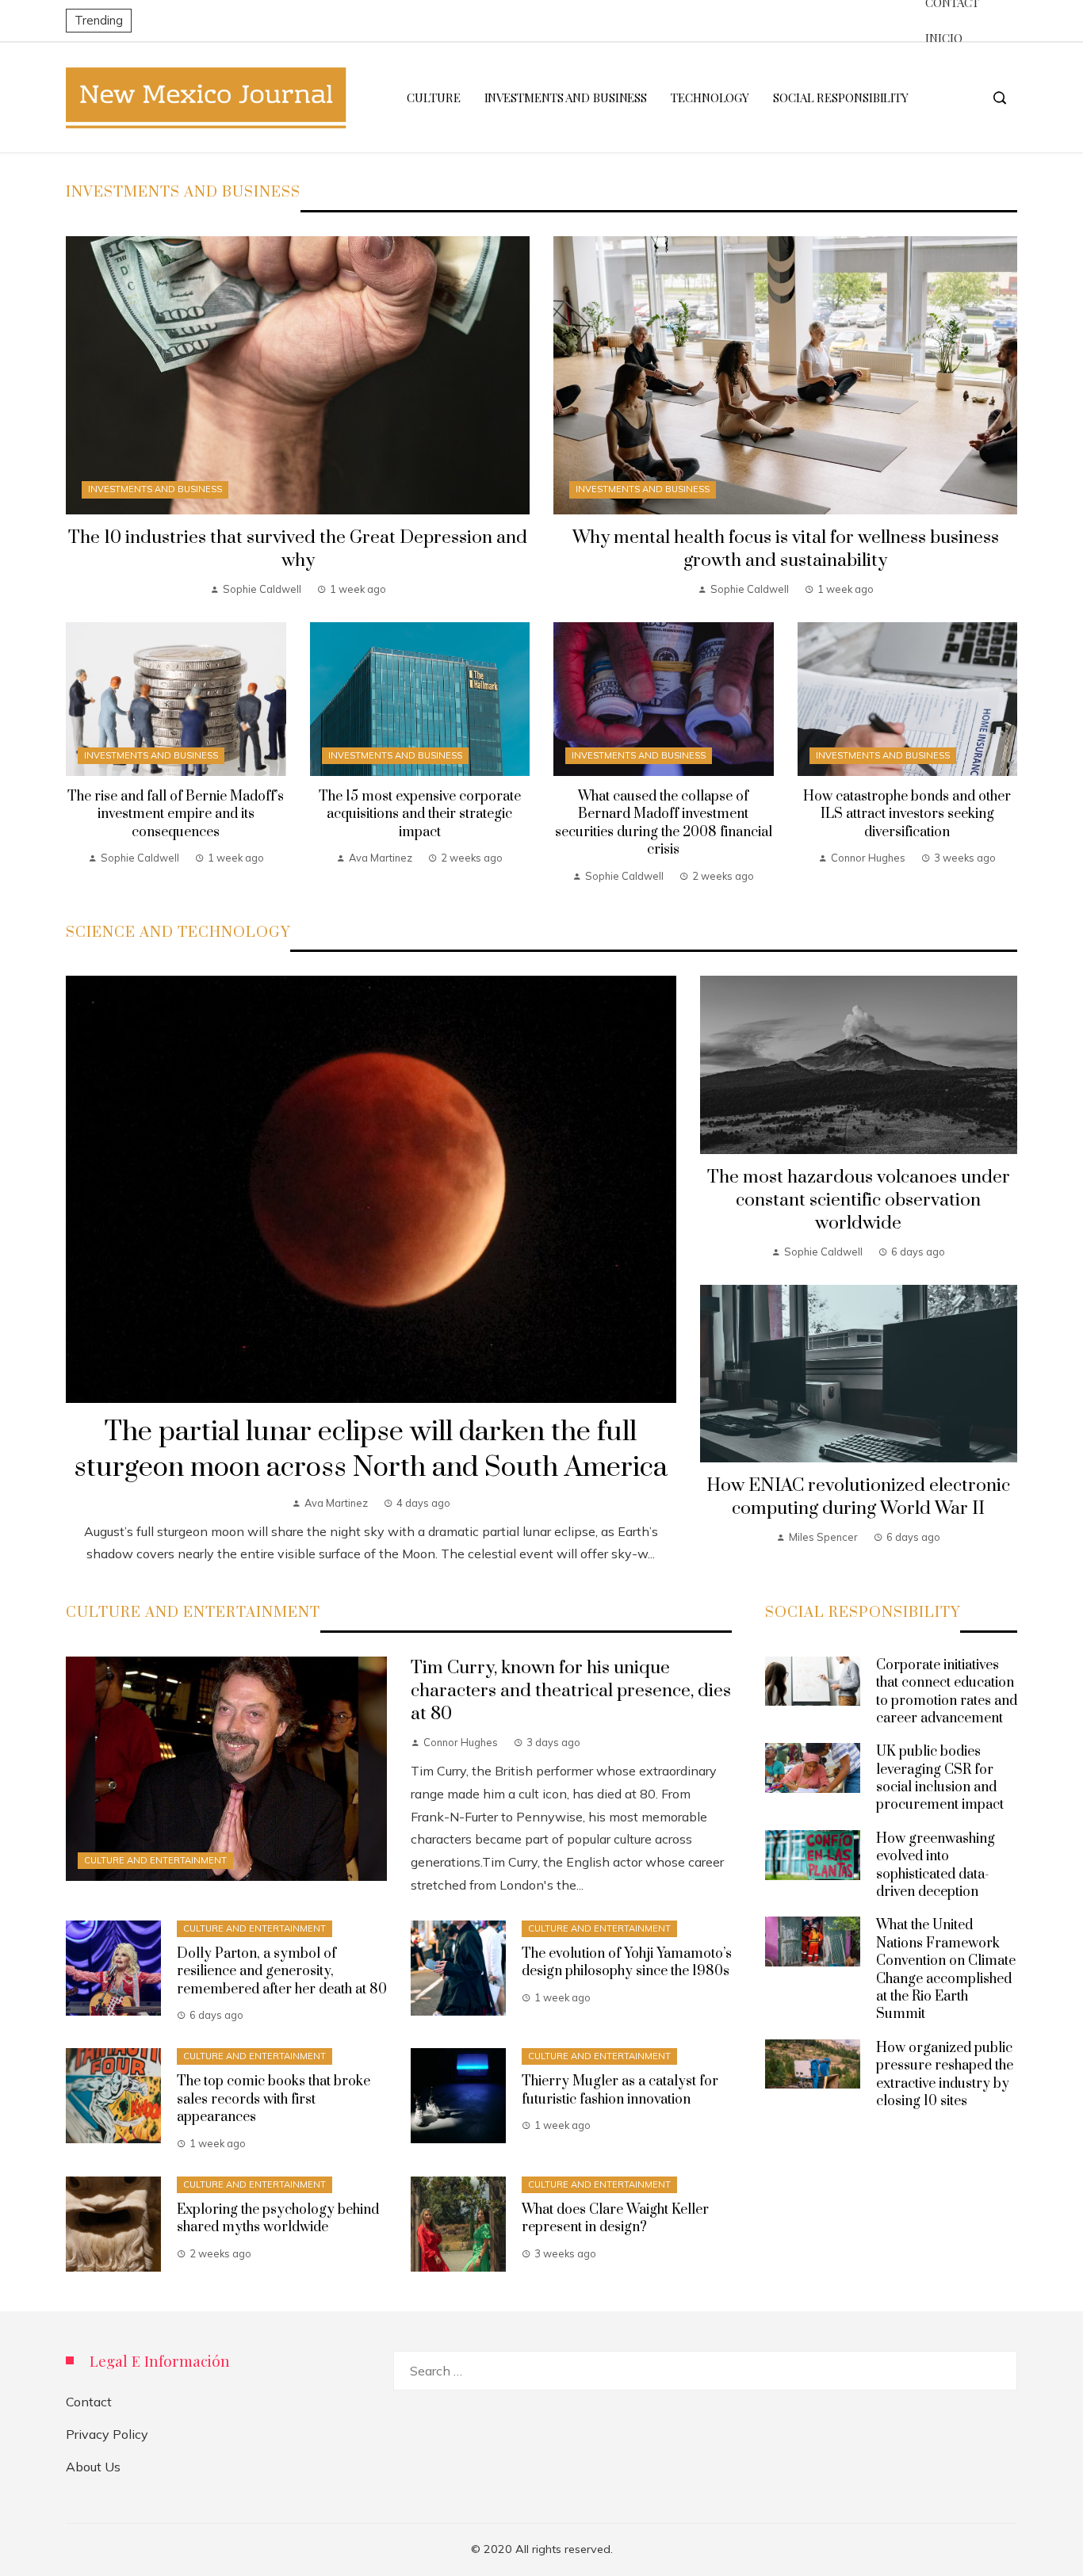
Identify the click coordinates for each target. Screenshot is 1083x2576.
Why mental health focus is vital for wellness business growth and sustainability (786, 549)
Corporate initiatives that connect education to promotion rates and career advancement (947, 1692)
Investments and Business (155, 489)
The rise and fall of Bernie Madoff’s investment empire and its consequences (176, 814)
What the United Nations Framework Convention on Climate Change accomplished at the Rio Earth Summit (946, 1970)
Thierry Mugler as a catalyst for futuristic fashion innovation (620, 2090)
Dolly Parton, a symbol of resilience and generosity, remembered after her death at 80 (282, 1972)
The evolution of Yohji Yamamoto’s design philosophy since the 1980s (627, 1963)
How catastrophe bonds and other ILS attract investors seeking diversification (907, 814)
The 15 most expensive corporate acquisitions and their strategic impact (420, 814)
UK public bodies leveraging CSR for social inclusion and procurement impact (940, 1778)
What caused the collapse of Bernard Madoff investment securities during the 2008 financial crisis (664, 823)
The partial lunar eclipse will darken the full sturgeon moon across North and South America (371, 1450)
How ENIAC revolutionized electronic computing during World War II (858, 1497)
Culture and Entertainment (155, 1860)
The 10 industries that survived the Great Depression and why (298, 549)
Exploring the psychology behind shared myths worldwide (278, 2219)
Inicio (943, 38)
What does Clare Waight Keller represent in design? (615, 2219)
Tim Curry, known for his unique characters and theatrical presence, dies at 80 (571, 1691)
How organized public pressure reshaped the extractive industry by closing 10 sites (945, 2075)
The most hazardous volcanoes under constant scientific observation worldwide (859, 1200)
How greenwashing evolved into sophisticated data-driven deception (936, 1865)
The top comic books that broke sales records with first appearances (274, 2099)
